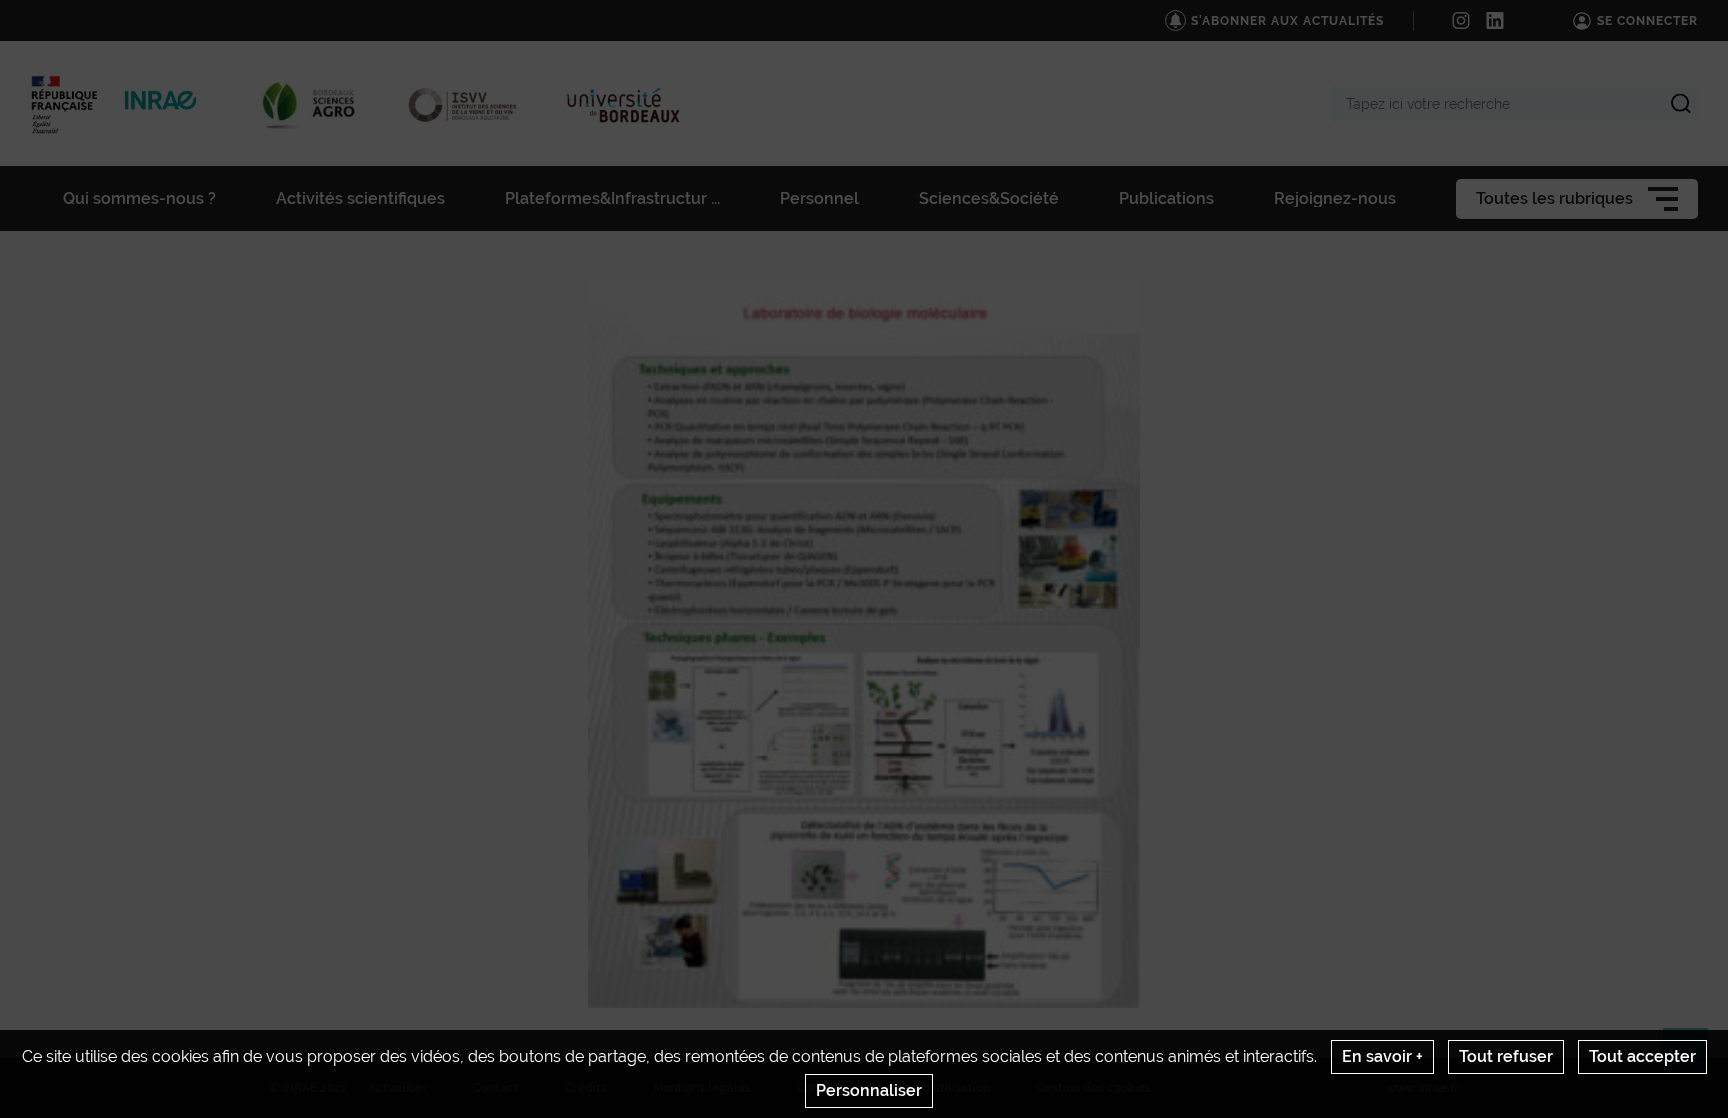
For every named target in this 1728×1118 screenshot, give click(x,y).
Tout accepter (1642, 1056)
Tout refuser (1506, 1056)
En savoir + (1382, 1056)
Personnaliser (869, 1090)
